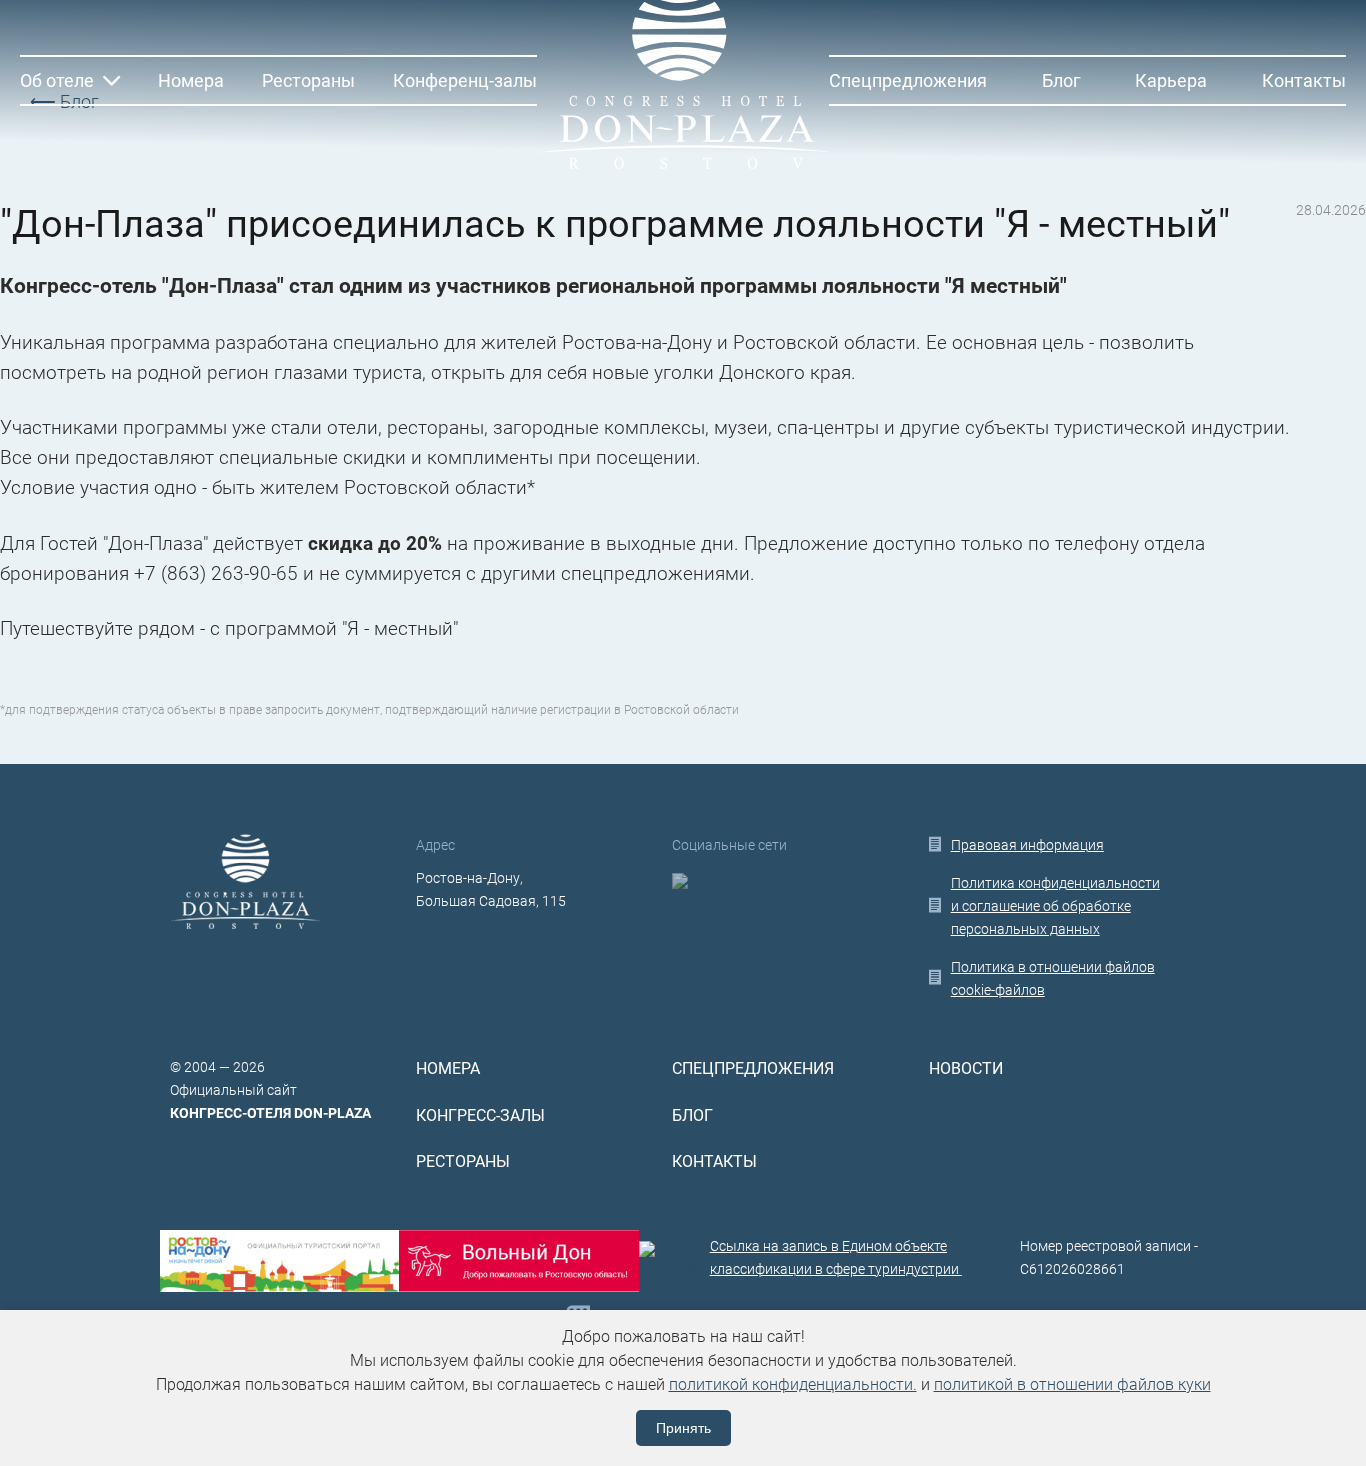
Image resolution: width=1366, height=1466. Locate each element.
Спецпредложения (753, 1069)
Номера (191, 80)
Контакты (1304, 80)
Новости (966, 1069)
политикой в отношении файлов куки (1072, 1384)
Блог (1061, 80)
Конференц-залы (465, 80)
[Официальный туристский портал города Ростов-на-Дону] (279, 1261)
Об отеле (57, 80)
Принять (683, 1428)
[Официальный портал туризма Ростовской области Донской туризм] (518, 1261)
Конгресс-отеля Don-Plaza (270, 1113)
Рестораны (308, 80)
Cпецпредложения (908, 80)
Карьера (1171, 80)
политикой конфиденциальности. (793, 1384)
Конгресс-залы (480, 1116)
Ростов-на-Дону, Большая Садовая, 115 (491, 889)
